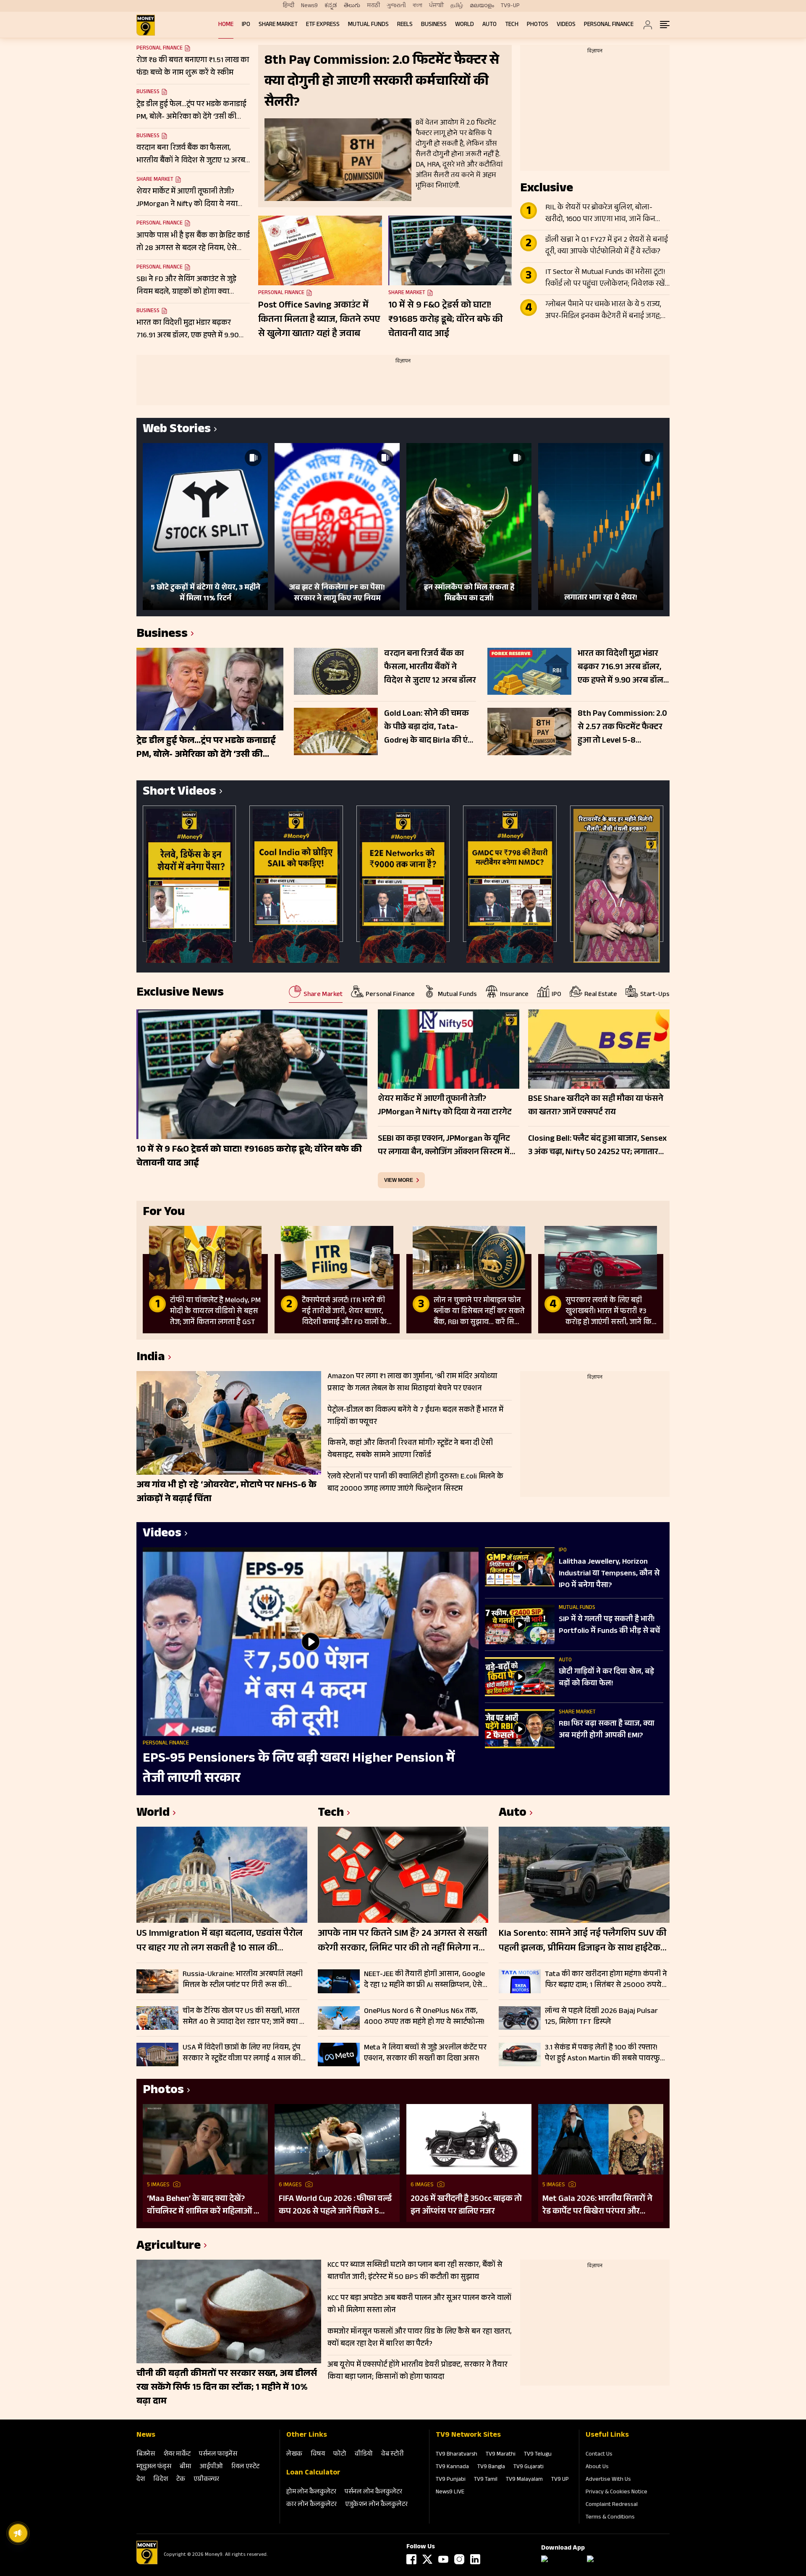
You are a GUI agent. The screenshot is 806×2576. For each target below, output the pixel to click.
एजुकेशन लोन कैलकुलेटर (376, 2505)
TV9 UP (560, 2480)
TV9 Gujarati (529, 2467)
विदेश (161, 2480)
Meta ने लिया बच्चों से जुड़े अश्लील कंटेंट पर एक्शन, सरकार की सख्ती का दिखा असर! (425, 2053)
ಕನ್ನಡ (331, 6)
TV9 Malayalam (524, 2480)
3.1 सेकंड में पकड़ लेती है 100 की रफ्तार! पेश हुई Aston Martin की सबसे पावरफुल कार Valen (605, 2053)
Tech (512, 25)
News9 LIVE (450, 2493)
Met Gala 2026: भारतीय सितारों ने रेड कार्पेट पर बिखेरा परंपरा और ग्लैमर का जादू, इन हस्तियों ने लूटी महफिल (597, 2206)
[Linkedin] (475, 2559)
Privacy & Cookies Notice (616, 2493)
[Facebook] (411, 2559)
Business (434, 25)
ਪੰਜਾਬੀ (436, 6)
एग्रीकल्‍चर (206, 2480)
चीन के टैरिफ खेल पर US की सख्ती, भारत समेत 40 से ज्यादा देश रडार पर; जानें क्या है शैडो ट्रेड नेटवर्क (243, 2017)
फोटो (340, 2455)
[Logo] (147, 2563)
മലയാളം (482, 6)
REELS (405, 25)
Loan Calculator (313, 2473)
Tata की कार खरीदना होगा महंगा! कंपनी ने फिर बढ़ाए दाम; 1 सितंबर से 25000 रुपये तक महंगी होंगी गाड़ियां (606, 1980)
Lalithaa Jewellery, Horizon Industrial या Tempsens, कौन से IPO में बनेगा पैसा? (609, 1574)
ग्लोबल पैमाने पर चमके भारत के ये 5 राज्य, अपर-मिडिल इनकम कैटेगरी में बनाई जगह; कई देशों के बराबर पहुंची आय (603, 311)
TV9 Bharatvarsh (457, 2455)
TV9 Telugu (538, 2455)
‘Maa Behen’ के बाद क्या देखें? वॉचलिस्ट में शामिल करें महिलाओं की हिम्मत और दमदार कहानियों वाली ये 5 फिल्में (205, 2206)
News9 (309, 6)
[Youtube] (443, 2559)
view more (399, 1180)
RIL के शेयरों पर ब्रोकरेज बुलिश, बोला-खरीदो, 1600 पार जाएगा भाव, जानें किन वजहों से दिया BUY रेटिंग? (600, 214)
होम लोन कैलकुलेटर (311, 2492)
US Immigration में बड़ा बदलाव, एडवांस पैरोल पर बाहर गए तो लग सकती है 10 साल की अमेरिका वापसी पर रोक (220, 1942)
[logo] (146, 25)
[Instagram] (459, 2559)
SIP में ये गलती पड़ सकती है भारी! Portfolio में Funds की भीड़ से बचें (609, 1626)
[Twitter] (427, 2559)
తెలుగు (352, 6)
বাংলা (417, 6)
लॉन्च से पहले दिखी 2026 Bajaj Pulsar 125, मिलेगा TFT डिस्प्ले (601, 2017)
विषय (318, 2455)
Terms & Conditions (610, 2518)
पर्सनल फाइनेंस (218, 2455)
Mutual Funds (368, 25)
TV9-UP (510, 6)
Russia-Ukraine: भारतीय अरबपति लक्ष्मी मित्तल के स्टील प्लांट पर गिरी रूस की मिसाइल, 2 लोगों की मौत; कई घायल (243, 1980)
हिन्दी (289, 6)
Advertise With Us (608, 2480)
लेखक (294, 2455)
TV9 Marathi (501, 2455)
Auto (489, 25)
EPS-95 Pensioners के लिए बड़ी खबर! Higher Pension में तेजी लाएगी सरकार (299, 1769)
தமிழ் (457, 6)
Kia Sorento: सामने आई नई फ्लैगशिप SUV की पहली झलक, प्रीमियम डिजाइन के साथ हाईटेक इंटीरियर (582, 1942)
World (464, 25)
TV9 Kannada (452, 2467)
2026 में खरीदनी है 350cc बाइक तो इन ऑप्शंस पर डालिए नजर (466, 2206)
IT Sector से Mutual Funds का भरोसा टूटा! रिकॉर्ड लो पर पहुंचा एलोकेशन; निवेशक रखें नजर (605, 279)
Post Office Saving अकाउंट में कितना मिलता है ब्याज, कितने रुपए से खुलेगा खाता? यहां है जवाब (319, 320)
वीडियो (364, 2455)
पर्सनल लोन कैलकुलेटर (373, 2492)
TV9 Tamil (486, 2480)
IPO (246, 25)
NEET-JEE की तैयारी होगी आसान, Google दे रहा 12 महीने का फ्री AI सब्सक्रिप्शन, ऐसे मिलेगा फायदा (424, 1980)
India (151, 1358)
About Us (597, 2467)
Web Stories (177, 430)
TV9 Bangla (491, 2467)
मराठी (373, 6)
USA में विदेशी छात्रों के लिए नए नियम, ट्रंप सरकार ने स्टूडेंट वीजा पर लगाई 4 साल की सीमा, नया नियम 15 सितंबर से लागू (242, 2053)
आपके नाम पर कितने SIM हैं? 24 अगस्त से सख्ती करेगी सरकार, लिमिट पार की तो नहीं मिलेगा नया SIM (402, 1942)
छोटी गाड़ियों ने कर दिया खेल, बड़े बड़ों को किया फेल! (606, 1678)
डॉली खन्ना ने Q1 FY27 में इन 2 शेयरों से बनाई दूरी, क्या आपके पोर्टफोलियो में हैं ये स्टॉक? (607, 246)
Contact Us (599, 2455)
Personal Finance (609, 25)
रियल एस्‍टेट (245, 2467)
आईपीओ (211, 2467)
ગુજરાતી (396, 6)
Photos (538, 25)
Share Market (278, 25)
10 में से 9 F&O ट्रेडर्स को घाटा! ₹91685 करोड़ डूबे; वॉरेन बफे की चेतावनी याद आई (445, 320)
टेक (181, 2480)
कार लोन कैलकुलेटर (311, 2505)
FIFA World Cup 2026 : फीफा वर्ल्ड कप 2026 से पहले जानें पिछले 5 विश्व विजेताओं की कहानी (335, 2206)
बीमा (186, 2467)
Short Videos (179, 793)
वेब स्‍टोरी (393, 2455)
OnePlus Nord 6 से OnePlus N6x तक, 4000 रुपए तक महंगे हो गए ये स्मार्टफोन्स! (424, 2017)
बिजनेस (146, 2455)
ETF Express (323, 25)
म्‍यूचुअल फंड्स (154, 2467)
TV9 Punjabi (451, 2480)
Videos (566, 25)
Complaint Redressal (612, 2505)
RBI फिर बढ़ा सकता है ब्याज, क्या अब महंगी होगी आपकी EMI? (607, 1730)
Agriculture (169, 2247)
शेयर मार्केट (177, 2455)
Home (226, 25)
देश (141, 2480)
